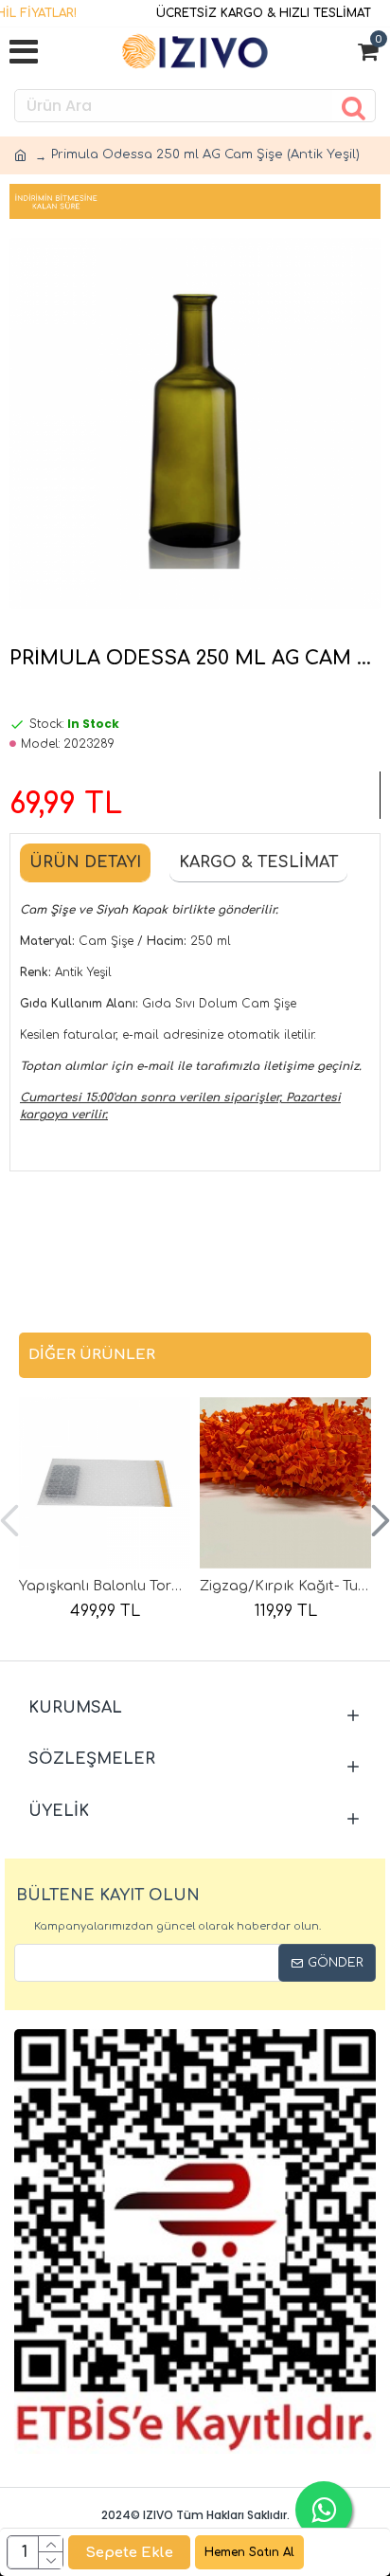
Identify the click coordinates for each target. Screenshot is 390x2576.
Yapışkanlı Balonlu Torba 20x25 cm (105, 1586)
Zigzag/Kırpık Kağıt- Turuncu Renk (285, 1586)
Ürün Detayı (85, 862)
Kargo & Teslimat (258, 862)
